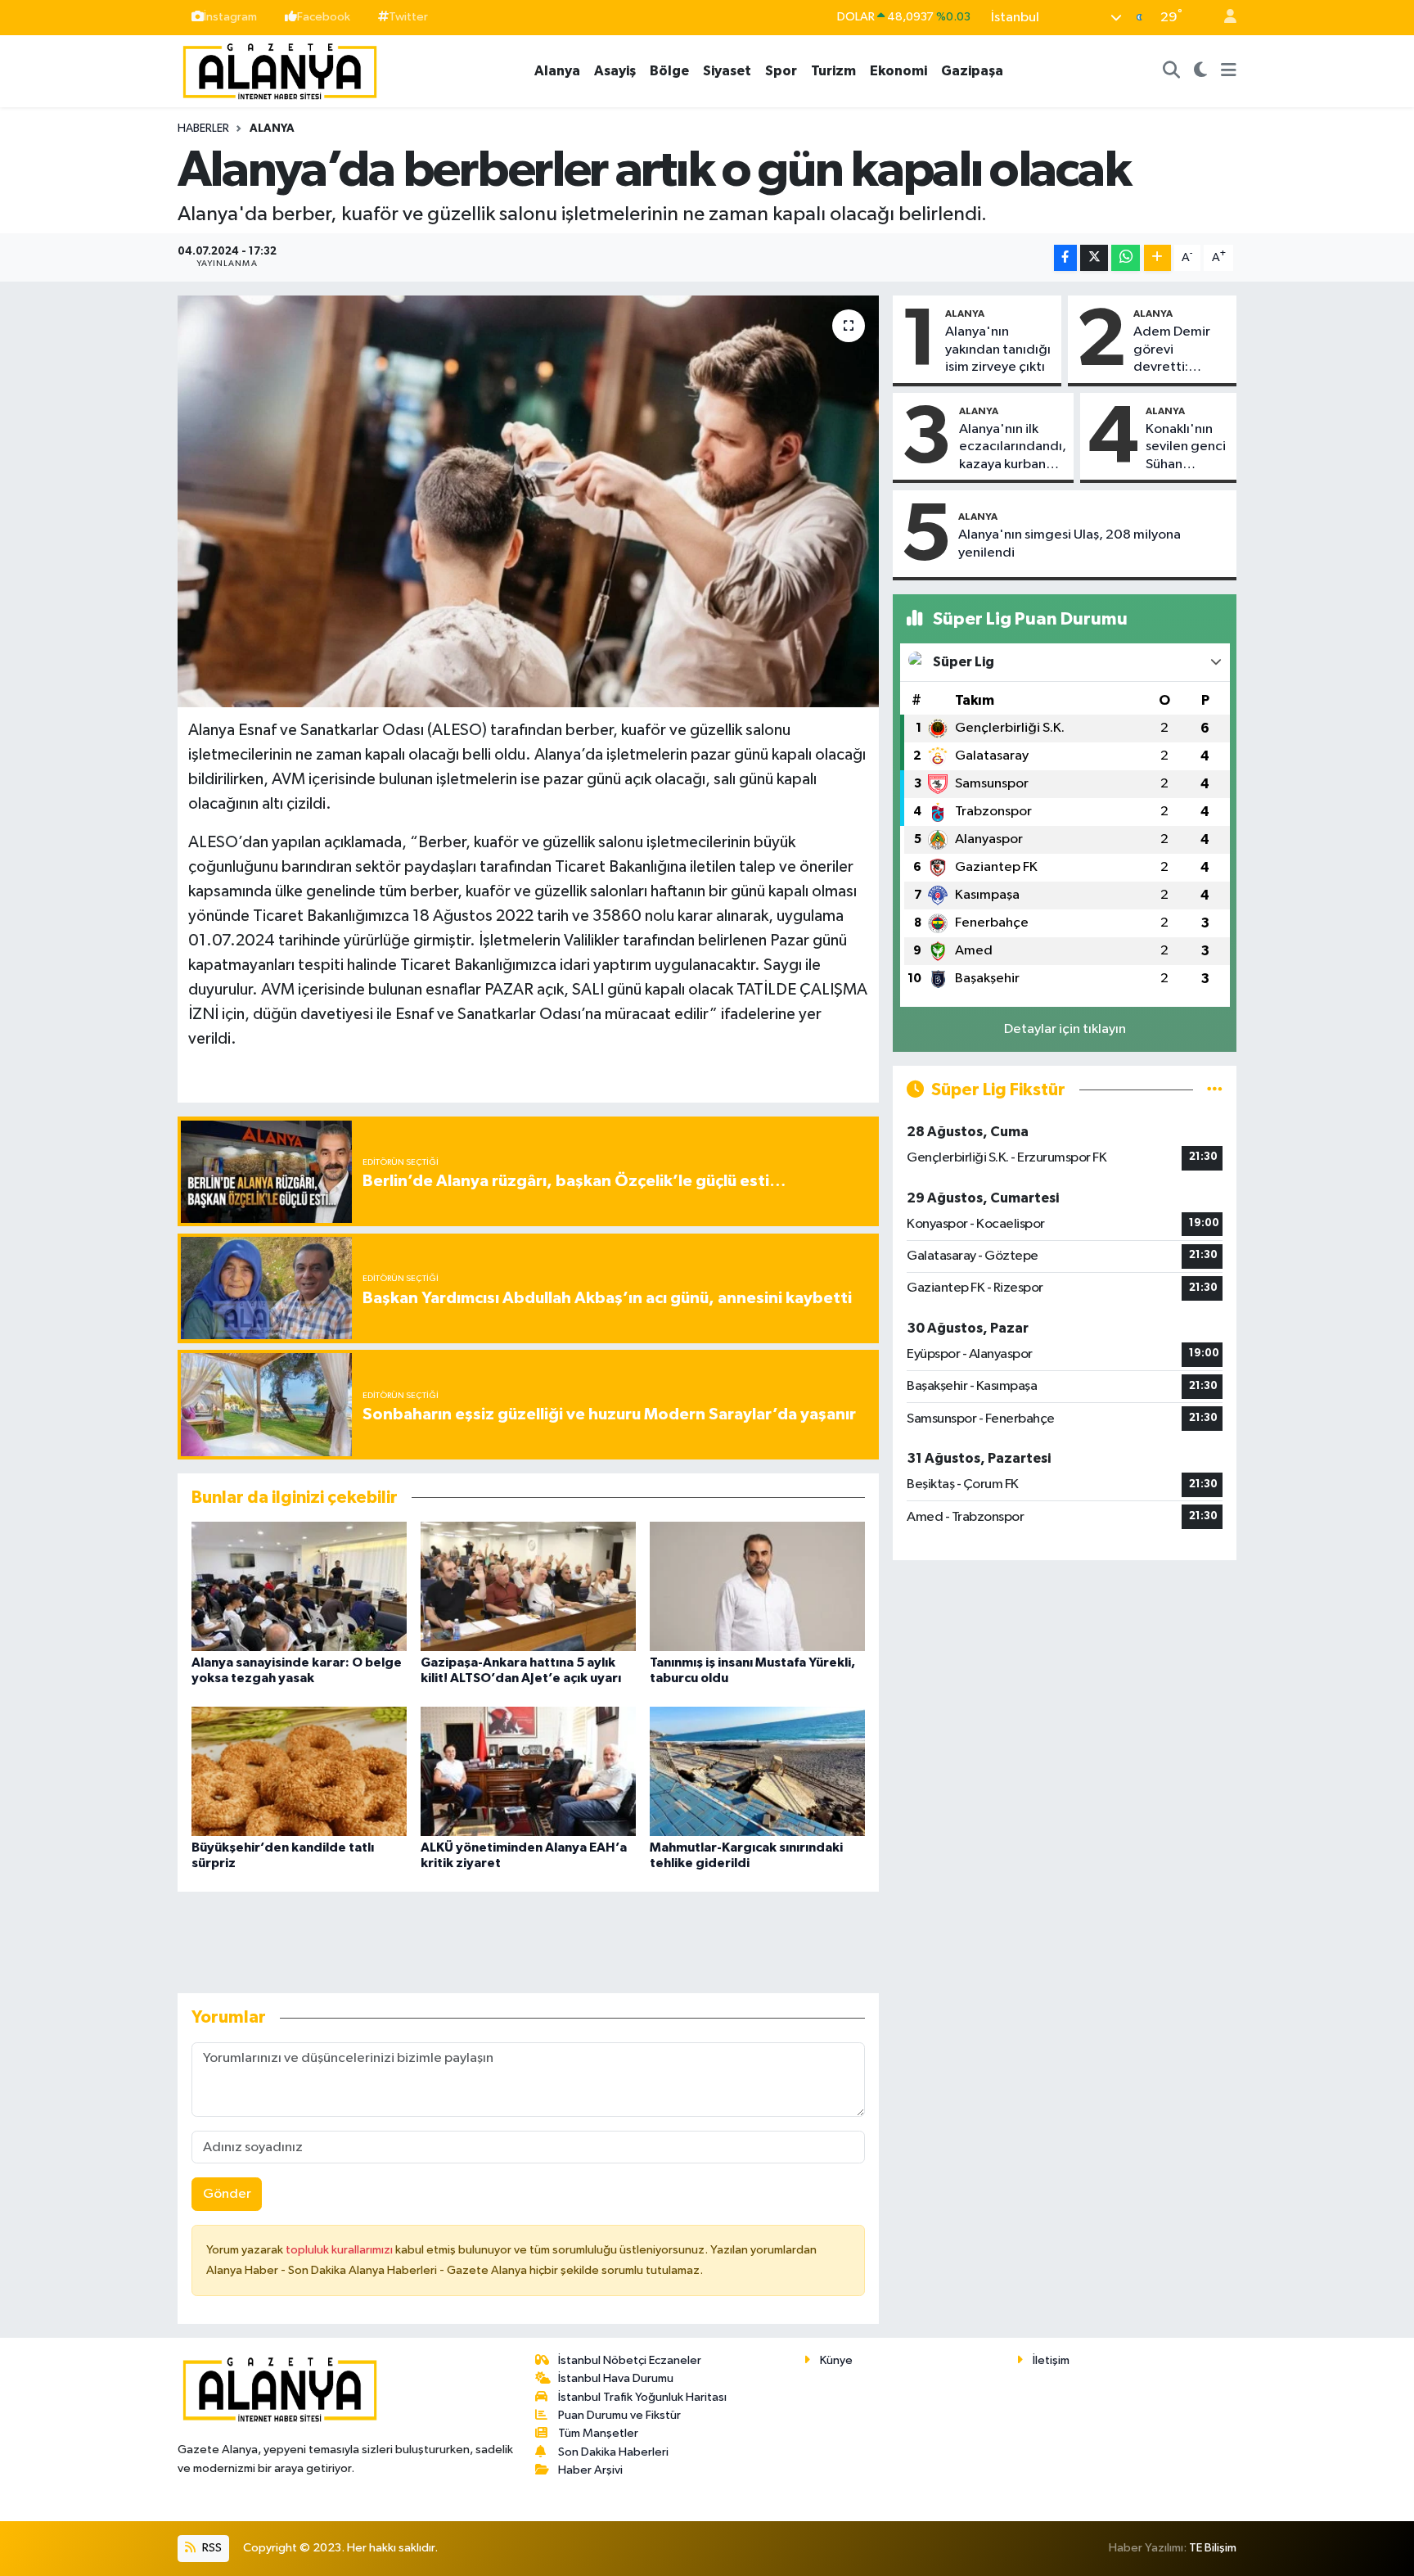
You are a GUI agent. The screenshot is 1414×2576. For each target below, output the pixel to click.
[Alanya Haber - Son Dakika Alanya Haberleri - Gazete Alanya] (280, 70)
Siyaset (727, 71)
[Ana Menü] (1229, 71)
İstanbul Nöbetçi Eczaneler (630, 2360)
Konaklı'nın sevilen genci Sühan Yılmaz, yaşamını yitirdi (1186, 448)
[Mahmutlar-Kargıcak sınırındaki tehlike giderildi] (757, 1771)
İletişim (1051, 2360)
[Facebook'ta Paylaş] (1065, 258)
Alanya (557, 71)
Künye (836, 2360)
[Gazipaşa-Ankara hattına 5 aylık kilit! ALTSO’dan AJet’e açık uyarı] (528, 1586)
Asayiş (615, 71)
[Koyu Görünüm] (1201, 71)
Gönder (227, 2194)
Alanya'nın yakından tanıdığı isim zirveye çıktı (998, 350)
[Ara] (1172, 71)
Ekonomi (898, 71)
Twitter (408, 17)
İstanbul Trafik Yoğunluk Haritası (642, 2397)
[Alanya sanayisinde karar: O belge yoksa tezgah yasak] (299, 1586)
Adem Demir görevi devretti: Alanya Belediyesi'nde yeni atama (1180, 350)
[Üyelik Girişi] (1223, 18)
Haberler (203, 129)
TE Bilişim (1213, 2548)
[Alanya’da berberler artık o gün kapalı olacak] (528, 501)
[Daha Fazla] (1157, 258)
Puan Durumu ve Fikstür (619, 2415)
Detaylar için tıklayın (1065, 1029)
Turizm (833, 71)
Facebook (324, 17)
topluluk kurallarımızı (340, 2250)
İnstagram (230, 17)
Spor (781, 71)
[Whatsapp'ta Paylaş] (1126, 258)
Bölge (669, 71)
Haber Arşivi (590, 2470)
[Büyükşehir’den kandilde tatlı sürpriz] (299, 1771)
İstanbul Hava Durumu (616, 2378)
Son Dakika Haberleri (613, 2452)
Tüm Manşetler (598, 2433)
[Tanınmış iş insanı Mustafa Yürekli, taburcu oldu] (757, 1586)
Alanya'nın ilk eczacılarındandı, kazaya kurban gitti (1013, 448)
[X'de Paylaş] (1094, 258)
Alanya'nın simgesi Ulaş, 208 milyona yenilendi (1070, 544)
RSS (211, 2548)
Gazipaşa (972, 71)
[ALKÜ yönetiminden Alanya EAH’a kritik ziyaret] (528, 1771)
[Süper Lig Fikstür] (1215, 1090)
